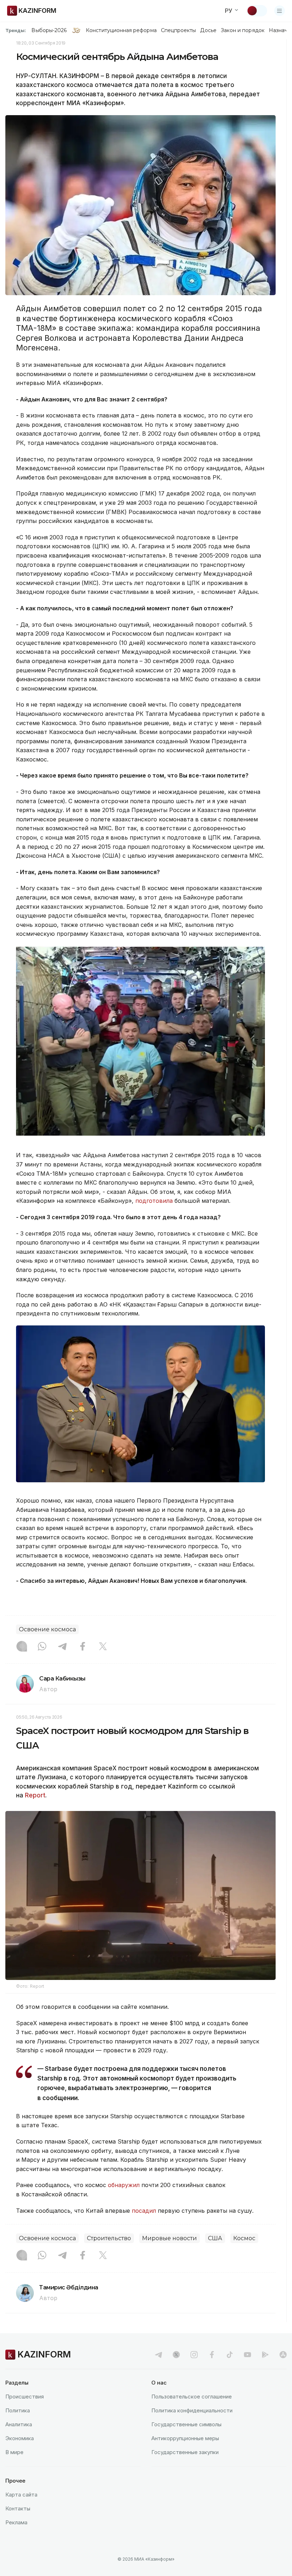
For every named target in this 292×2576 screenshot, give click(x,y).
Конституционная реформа (121, 30)
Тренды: (16, 30)
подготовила (154, 1201)
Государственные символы (186, 2424)
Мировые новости (170, 2238)
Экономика (20, 2438)
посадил (145, 2211)
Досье (208, 30)
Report (35, 1795)
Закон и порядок (243, 30)
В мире (14, 2452)
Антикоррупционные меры (185, 2438)
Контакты (18, 2508)
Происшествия (25, 2397)
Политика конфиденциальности (192, 2410)
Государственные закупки (185, 2452)
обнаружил (125, 2185)
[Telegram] (62, 1647)
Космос (244, 2238)
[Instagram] (22, 1647)
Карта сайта (21, 2495)
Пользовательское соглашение (192, 2397)
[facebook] (212, 2355)
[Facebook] (83, 1647)
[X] (103, 1647)
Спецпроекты (179, 30)
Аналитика (19, 2424)
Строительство (109, 2238)
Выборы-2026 (49, 30)
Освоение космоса (47, 1629)
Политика (18, 2410)
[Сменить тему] (257, 11)
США (215, 2238)
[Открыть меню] (280, 11)
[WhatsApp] (42, 1647)
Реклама (16, 2522)
